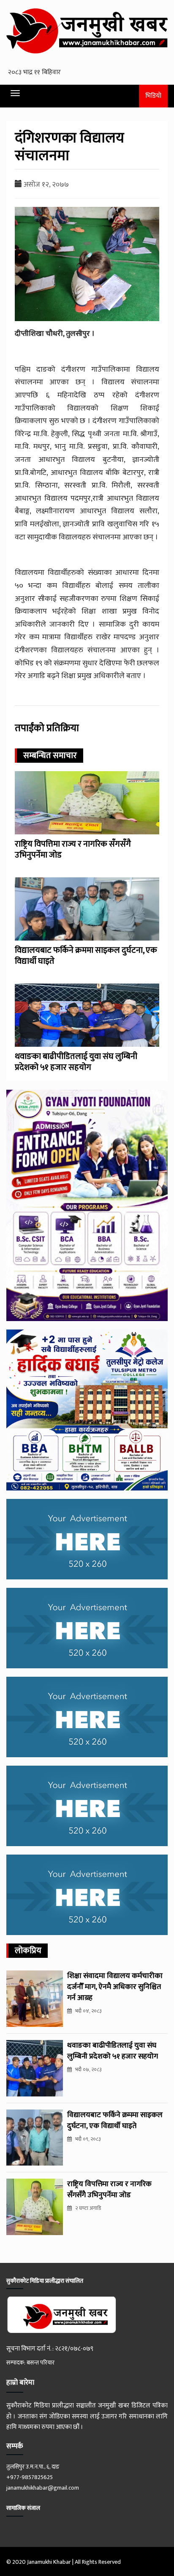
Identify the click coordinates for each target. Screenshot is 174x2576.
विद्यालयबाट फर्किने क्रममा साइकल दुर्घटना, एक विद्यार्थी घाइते (86, 956)
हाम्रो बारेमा (20, 2383)
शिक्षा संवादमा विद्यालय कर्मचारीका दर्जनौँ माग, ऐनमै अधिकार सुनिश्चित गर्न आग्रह (115, 1987)
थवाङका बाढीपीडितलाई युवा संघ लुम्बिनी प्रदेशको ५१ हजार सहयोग (76, 1062)
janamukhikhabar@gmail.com (43, 2488)
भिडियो (153, 96)
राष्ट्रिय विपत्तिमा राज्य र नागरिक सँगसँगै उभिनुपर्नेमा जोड (73, 850)
